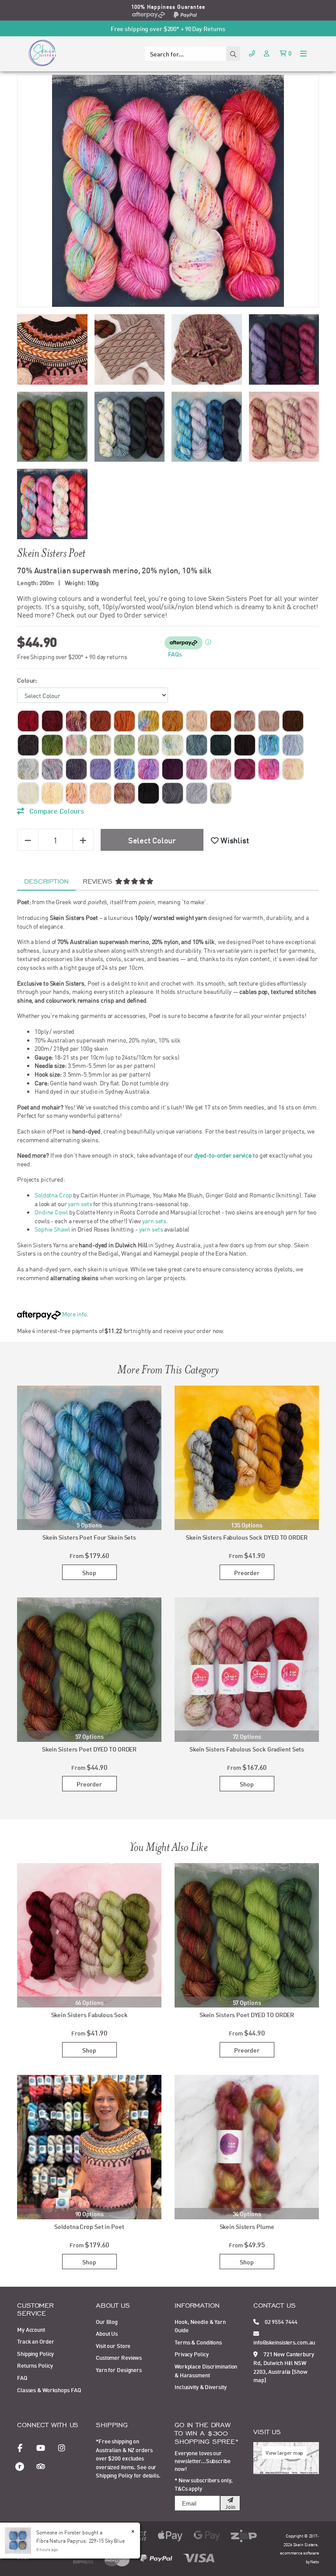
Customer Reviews (119, 2357)
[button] (230, 840)
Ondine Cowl (51, 1212)
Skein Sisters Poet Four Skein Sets (89, 1537)
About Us (107, 2333)
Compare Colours (56, 810)
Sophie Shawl (52, 1229)
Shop (89, 1572)
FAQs (175, 654)
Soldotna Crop (53, 1195)
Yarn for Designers (119, 2369)
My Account (31, 2329)
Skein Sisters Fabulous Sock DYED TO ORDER (247, 1537)
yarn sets (80, 1204)
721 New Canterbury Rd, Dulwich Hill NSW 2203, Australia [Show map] (284, 2367)
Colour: (27, 680)
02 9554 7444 (280, 2321)
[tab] (46, 881)
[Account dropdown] (267, 53)
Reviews (99, 881)
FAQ (22, 2377)
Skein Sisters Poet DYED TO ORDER (89, 1749)
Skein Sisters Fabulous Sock (89, 2014)
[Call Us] (252, 53)
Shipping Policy (35, 2353)
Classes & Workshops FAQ (49, 2390)
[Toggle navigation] (303, 53)
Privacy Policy (191, 2354)
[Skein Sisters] (42, 53)
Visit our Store (113, 2345)
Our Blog (107, 2321)
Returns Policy (35, 2365)
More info (74, 1314)
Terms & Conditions (198, 2342)
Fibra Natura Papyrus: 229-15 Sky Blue (80, 2540)
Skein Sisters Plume (247, 2226)
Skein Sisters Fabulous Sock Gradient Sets (247, 1749)
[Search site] (233, 54)
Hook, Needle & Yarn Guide (200, 2326)
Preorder (247, 1572)
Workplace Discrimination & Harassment (206, 2370)
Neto (315, 2561)
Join (230, 2506)
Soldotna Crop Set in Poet (89, 2226)
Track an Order (35, 2341)
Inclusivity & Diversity (200, 2386)
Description (46, 881)
